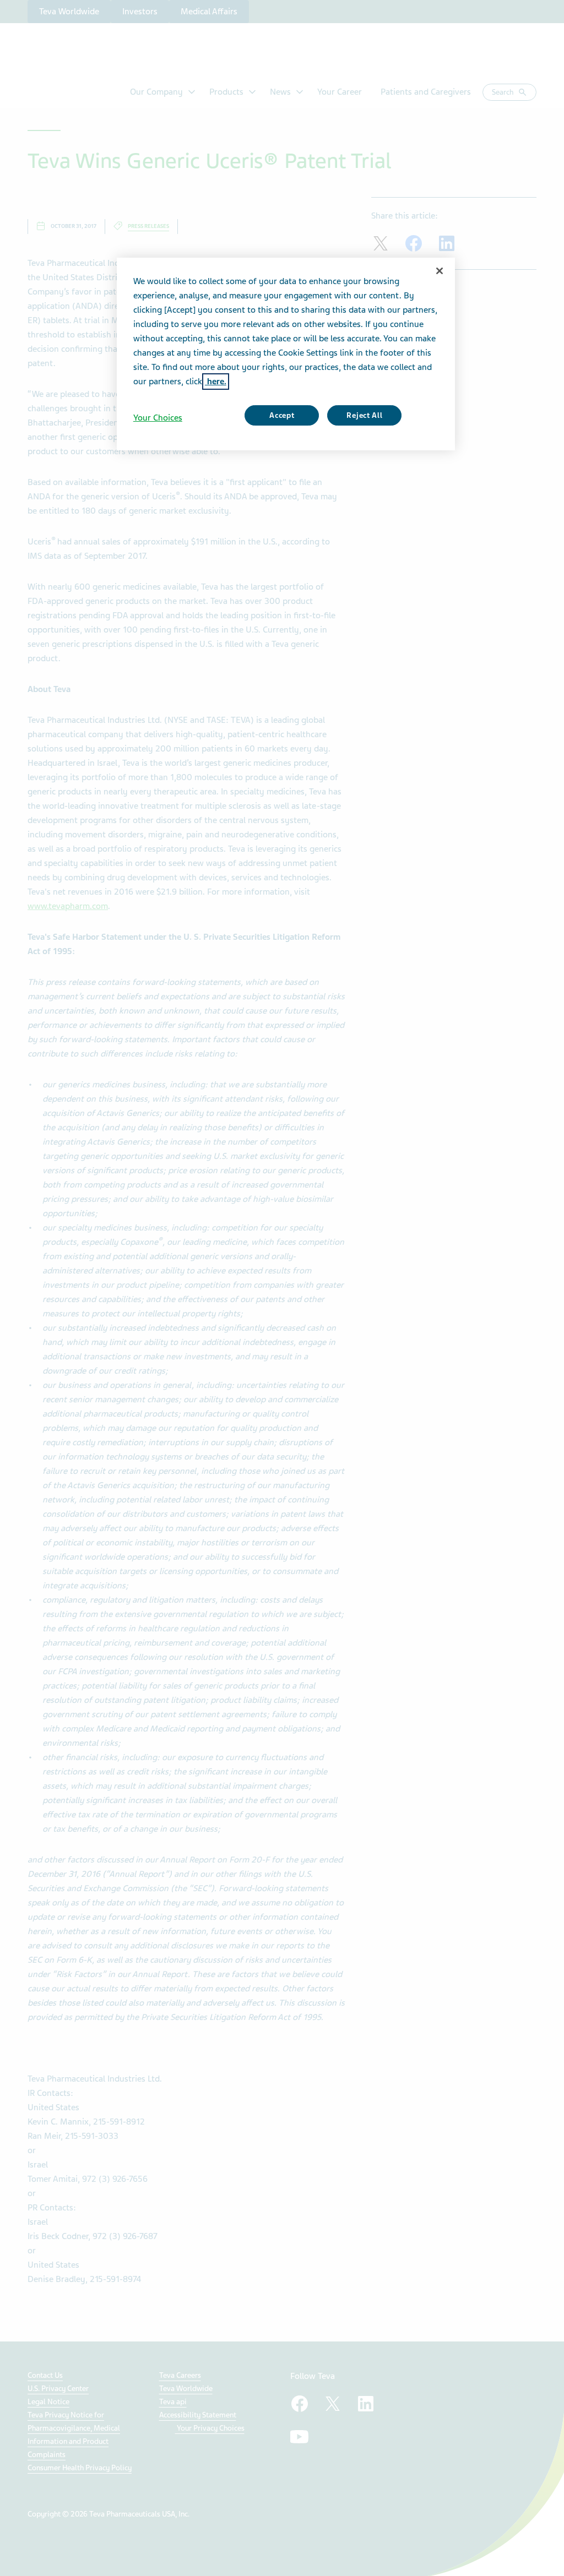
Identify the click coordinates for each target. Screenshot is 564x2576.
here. (216, 382)
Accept (282, 415)
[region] (286, 354)
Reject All (364, 415)
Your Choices (158, 418)
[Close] (440, 271)
